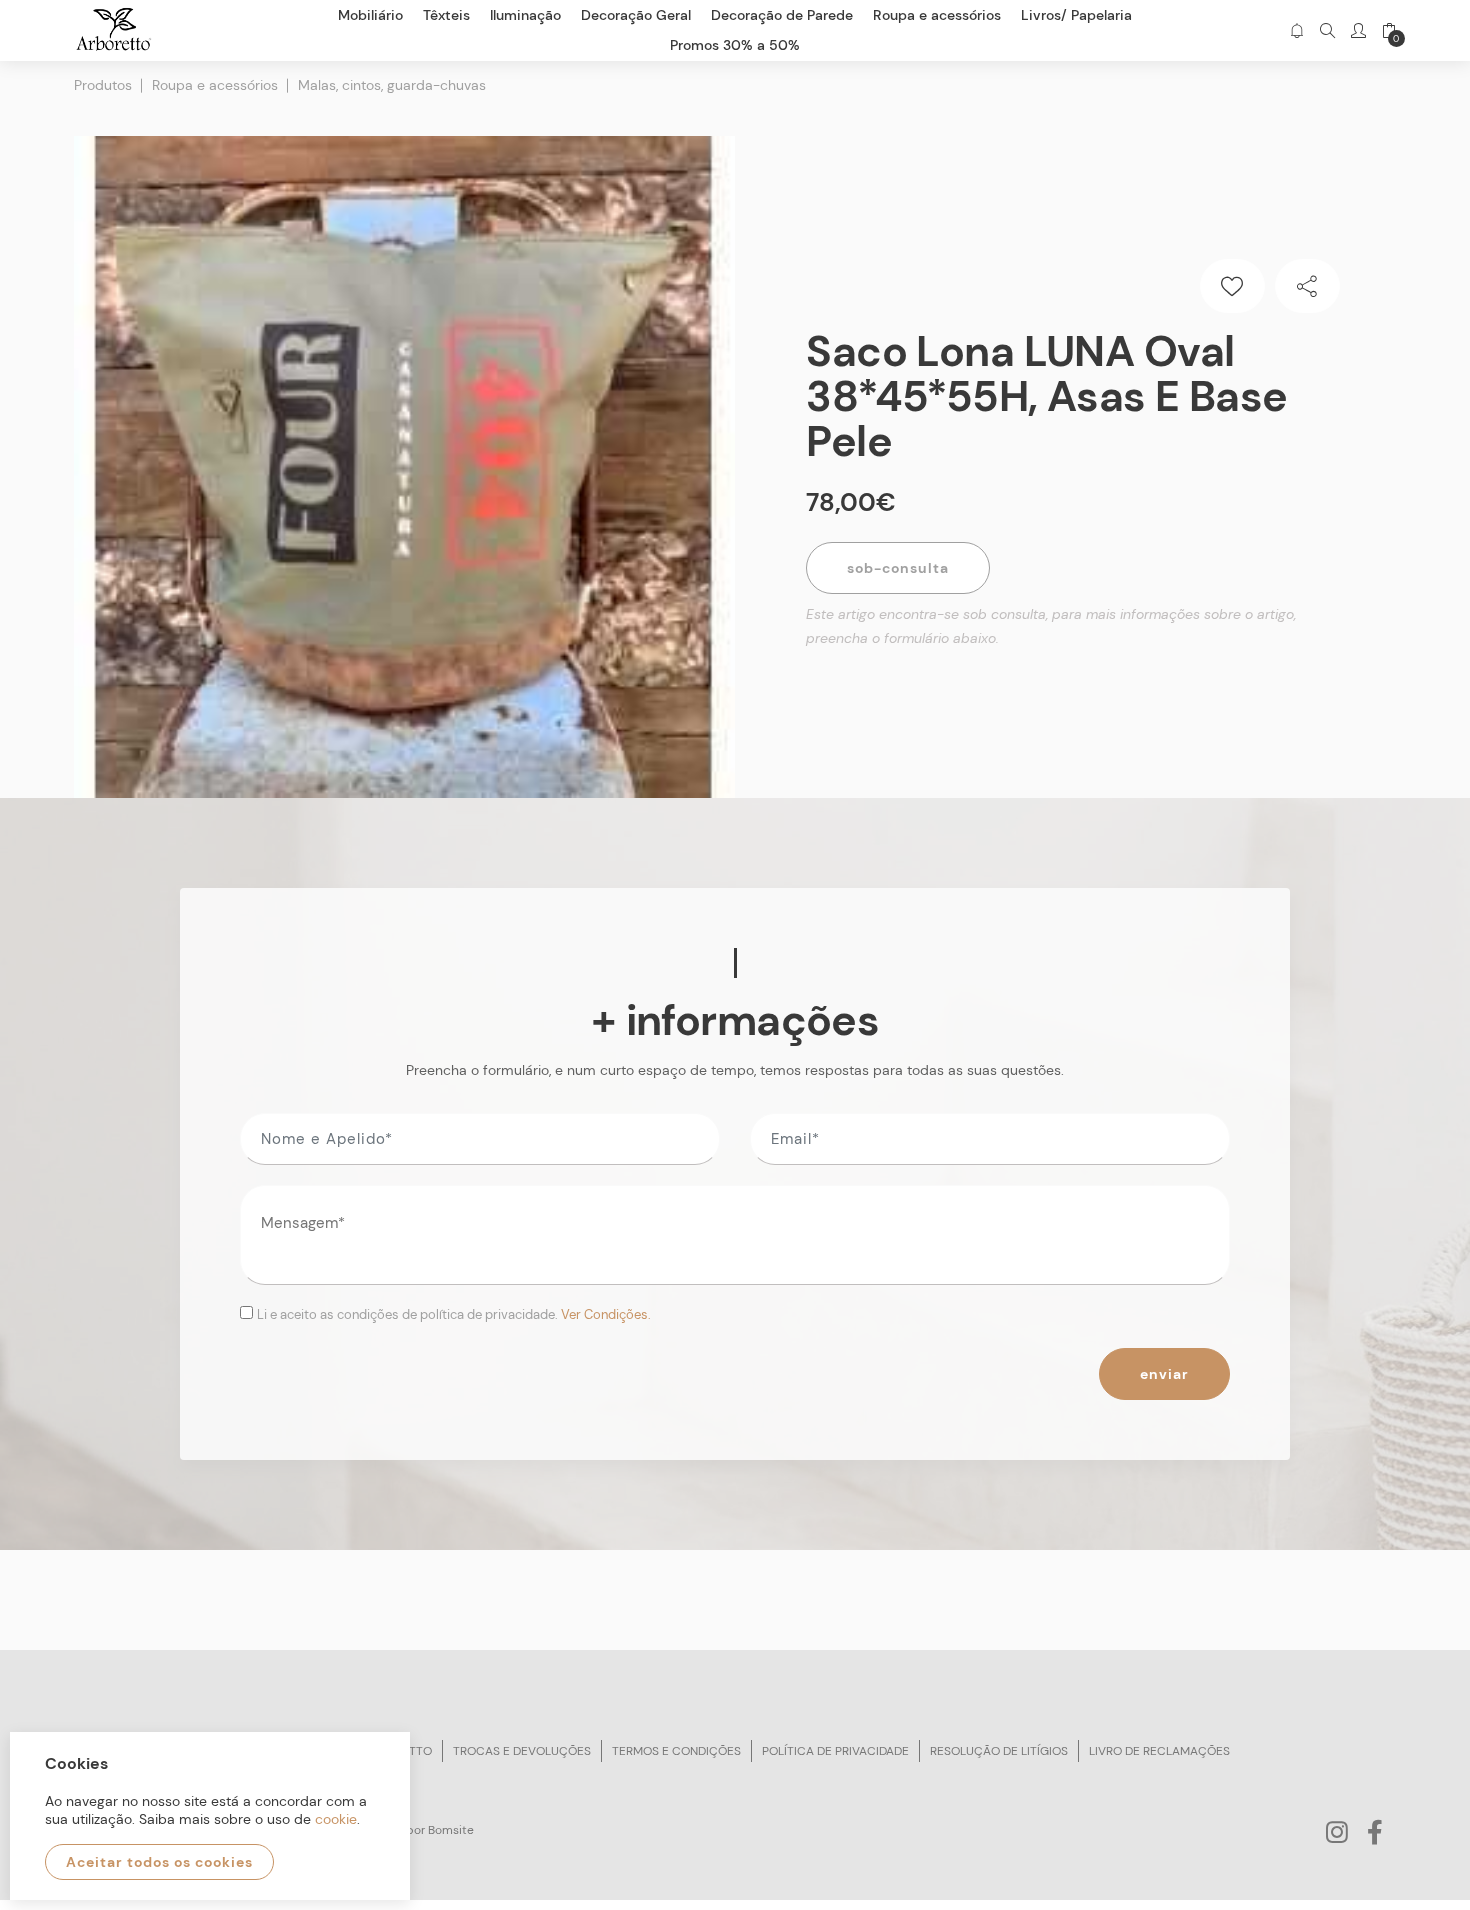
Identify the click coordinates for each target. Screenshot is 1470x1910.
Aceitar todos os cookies (159, 1862)
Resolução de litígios (999, 1751)
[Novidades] (1296, 30)
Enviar (1164, 1374)
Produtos (103, 85)
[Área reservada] (1358, 30)
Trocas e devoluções (522, 1751)
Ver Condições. (606, 1314)
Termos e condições (676, 1751)
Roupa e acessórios (215, 85)
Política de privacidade (835, 1751)
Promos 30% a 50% (735, 45)
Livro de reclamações (1159, 1751)
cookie (336, 1819)
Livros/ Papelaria (1076, 15)
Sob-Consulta (898, 568)
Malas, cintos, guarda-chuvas (392, 85)
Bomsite (451, 1830)
